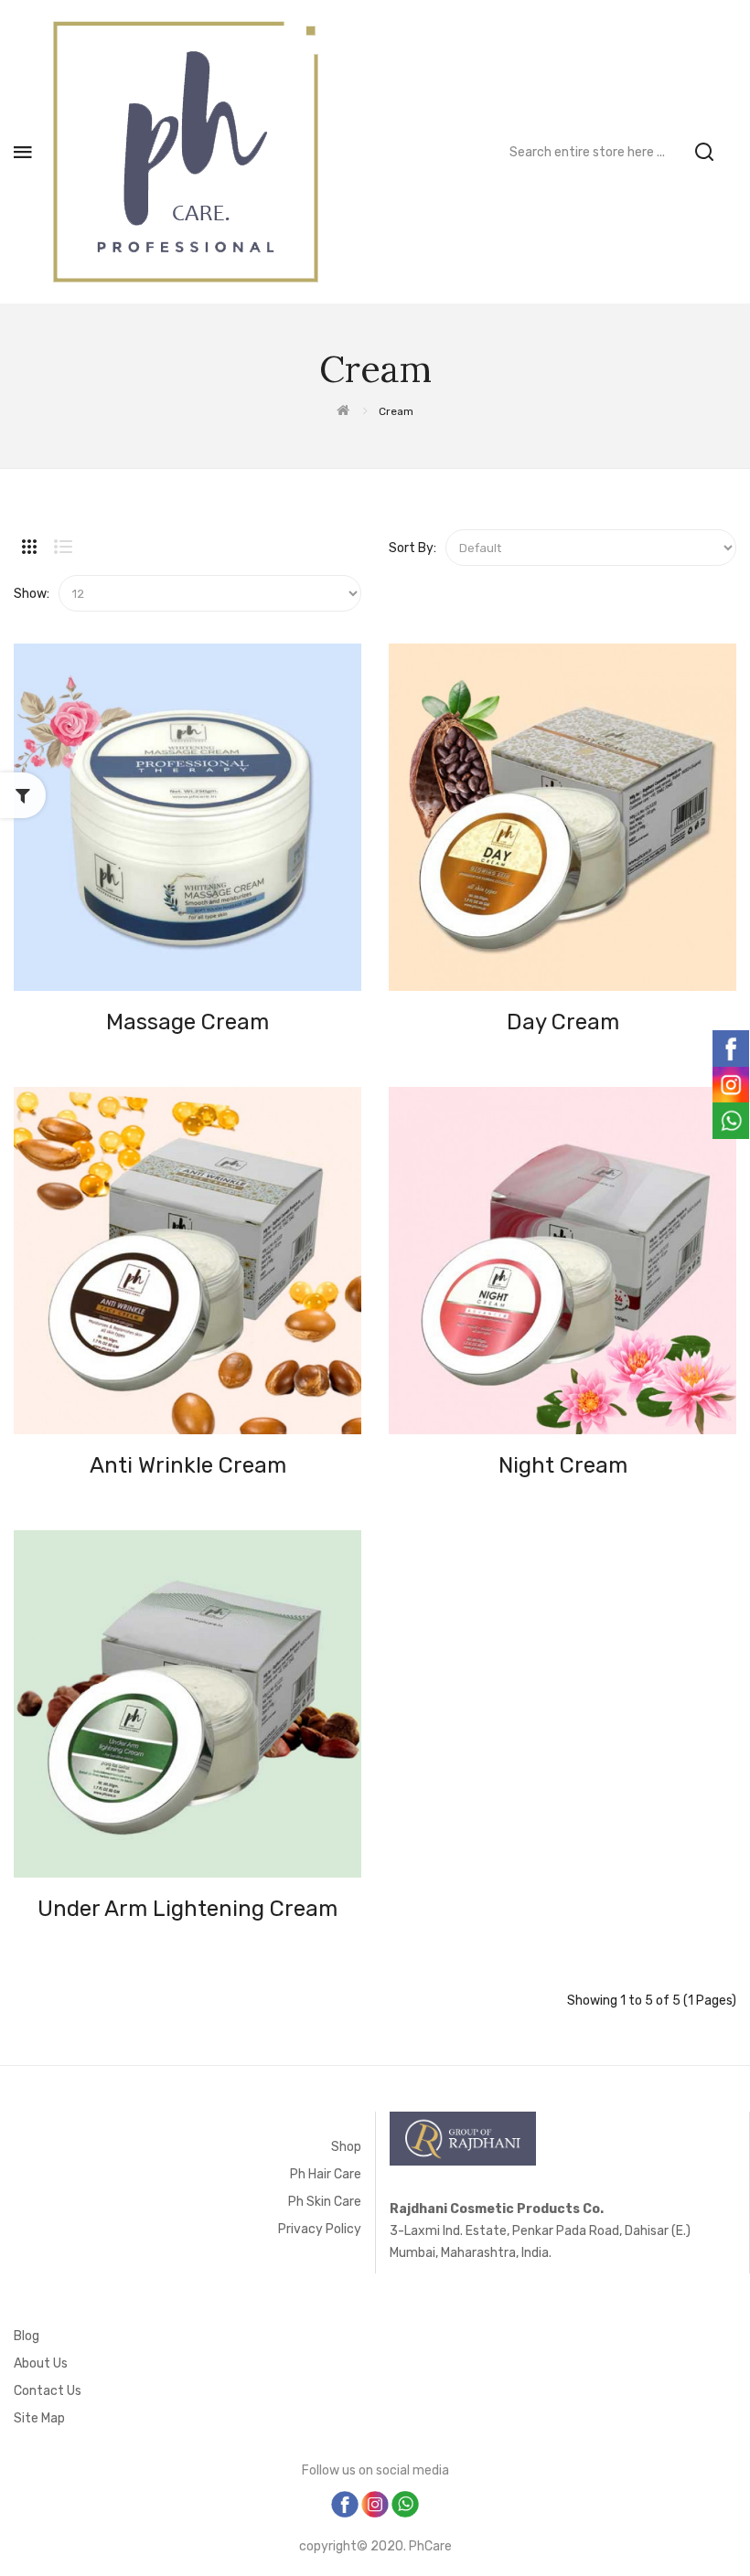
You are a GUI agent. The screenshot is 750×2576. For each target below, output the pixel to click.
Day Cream (563, 1022)
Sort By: (412, 548)
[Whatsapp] (405, 2503)
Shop (346, 2147)
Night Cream (563, 1465)
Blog (27, 2336)
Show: (32, 594)
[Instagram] (376, 2503)
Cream (396, 411)
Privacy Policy (320, 2229)
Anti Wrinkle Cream (188, 1465)
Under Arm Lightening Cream (187, 1909)
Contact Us (48, 2391)
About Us (41, 2363)
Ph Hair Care (326, 2174)
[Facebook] (346, 2503)
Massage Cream (187, 1022)
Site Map (39, 2418)
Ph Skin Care (325, 2202)
